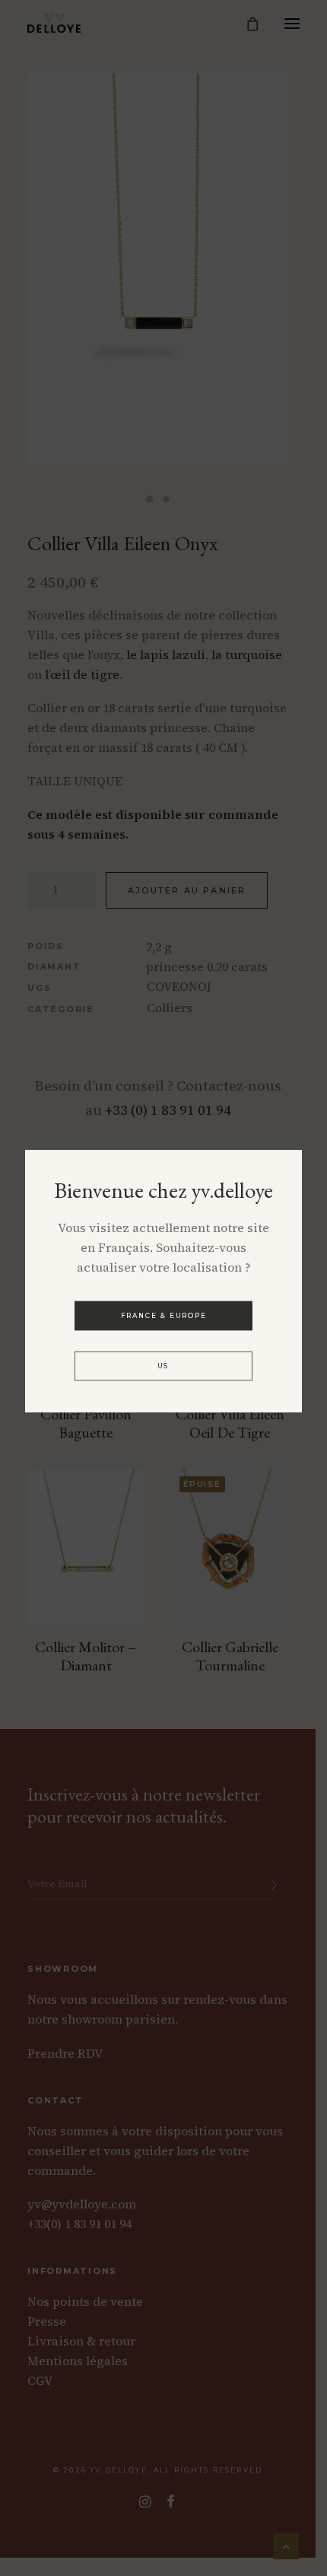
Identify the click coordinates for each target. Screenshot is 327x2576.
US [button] (163, 1366)
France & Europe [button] (164, 1315)
